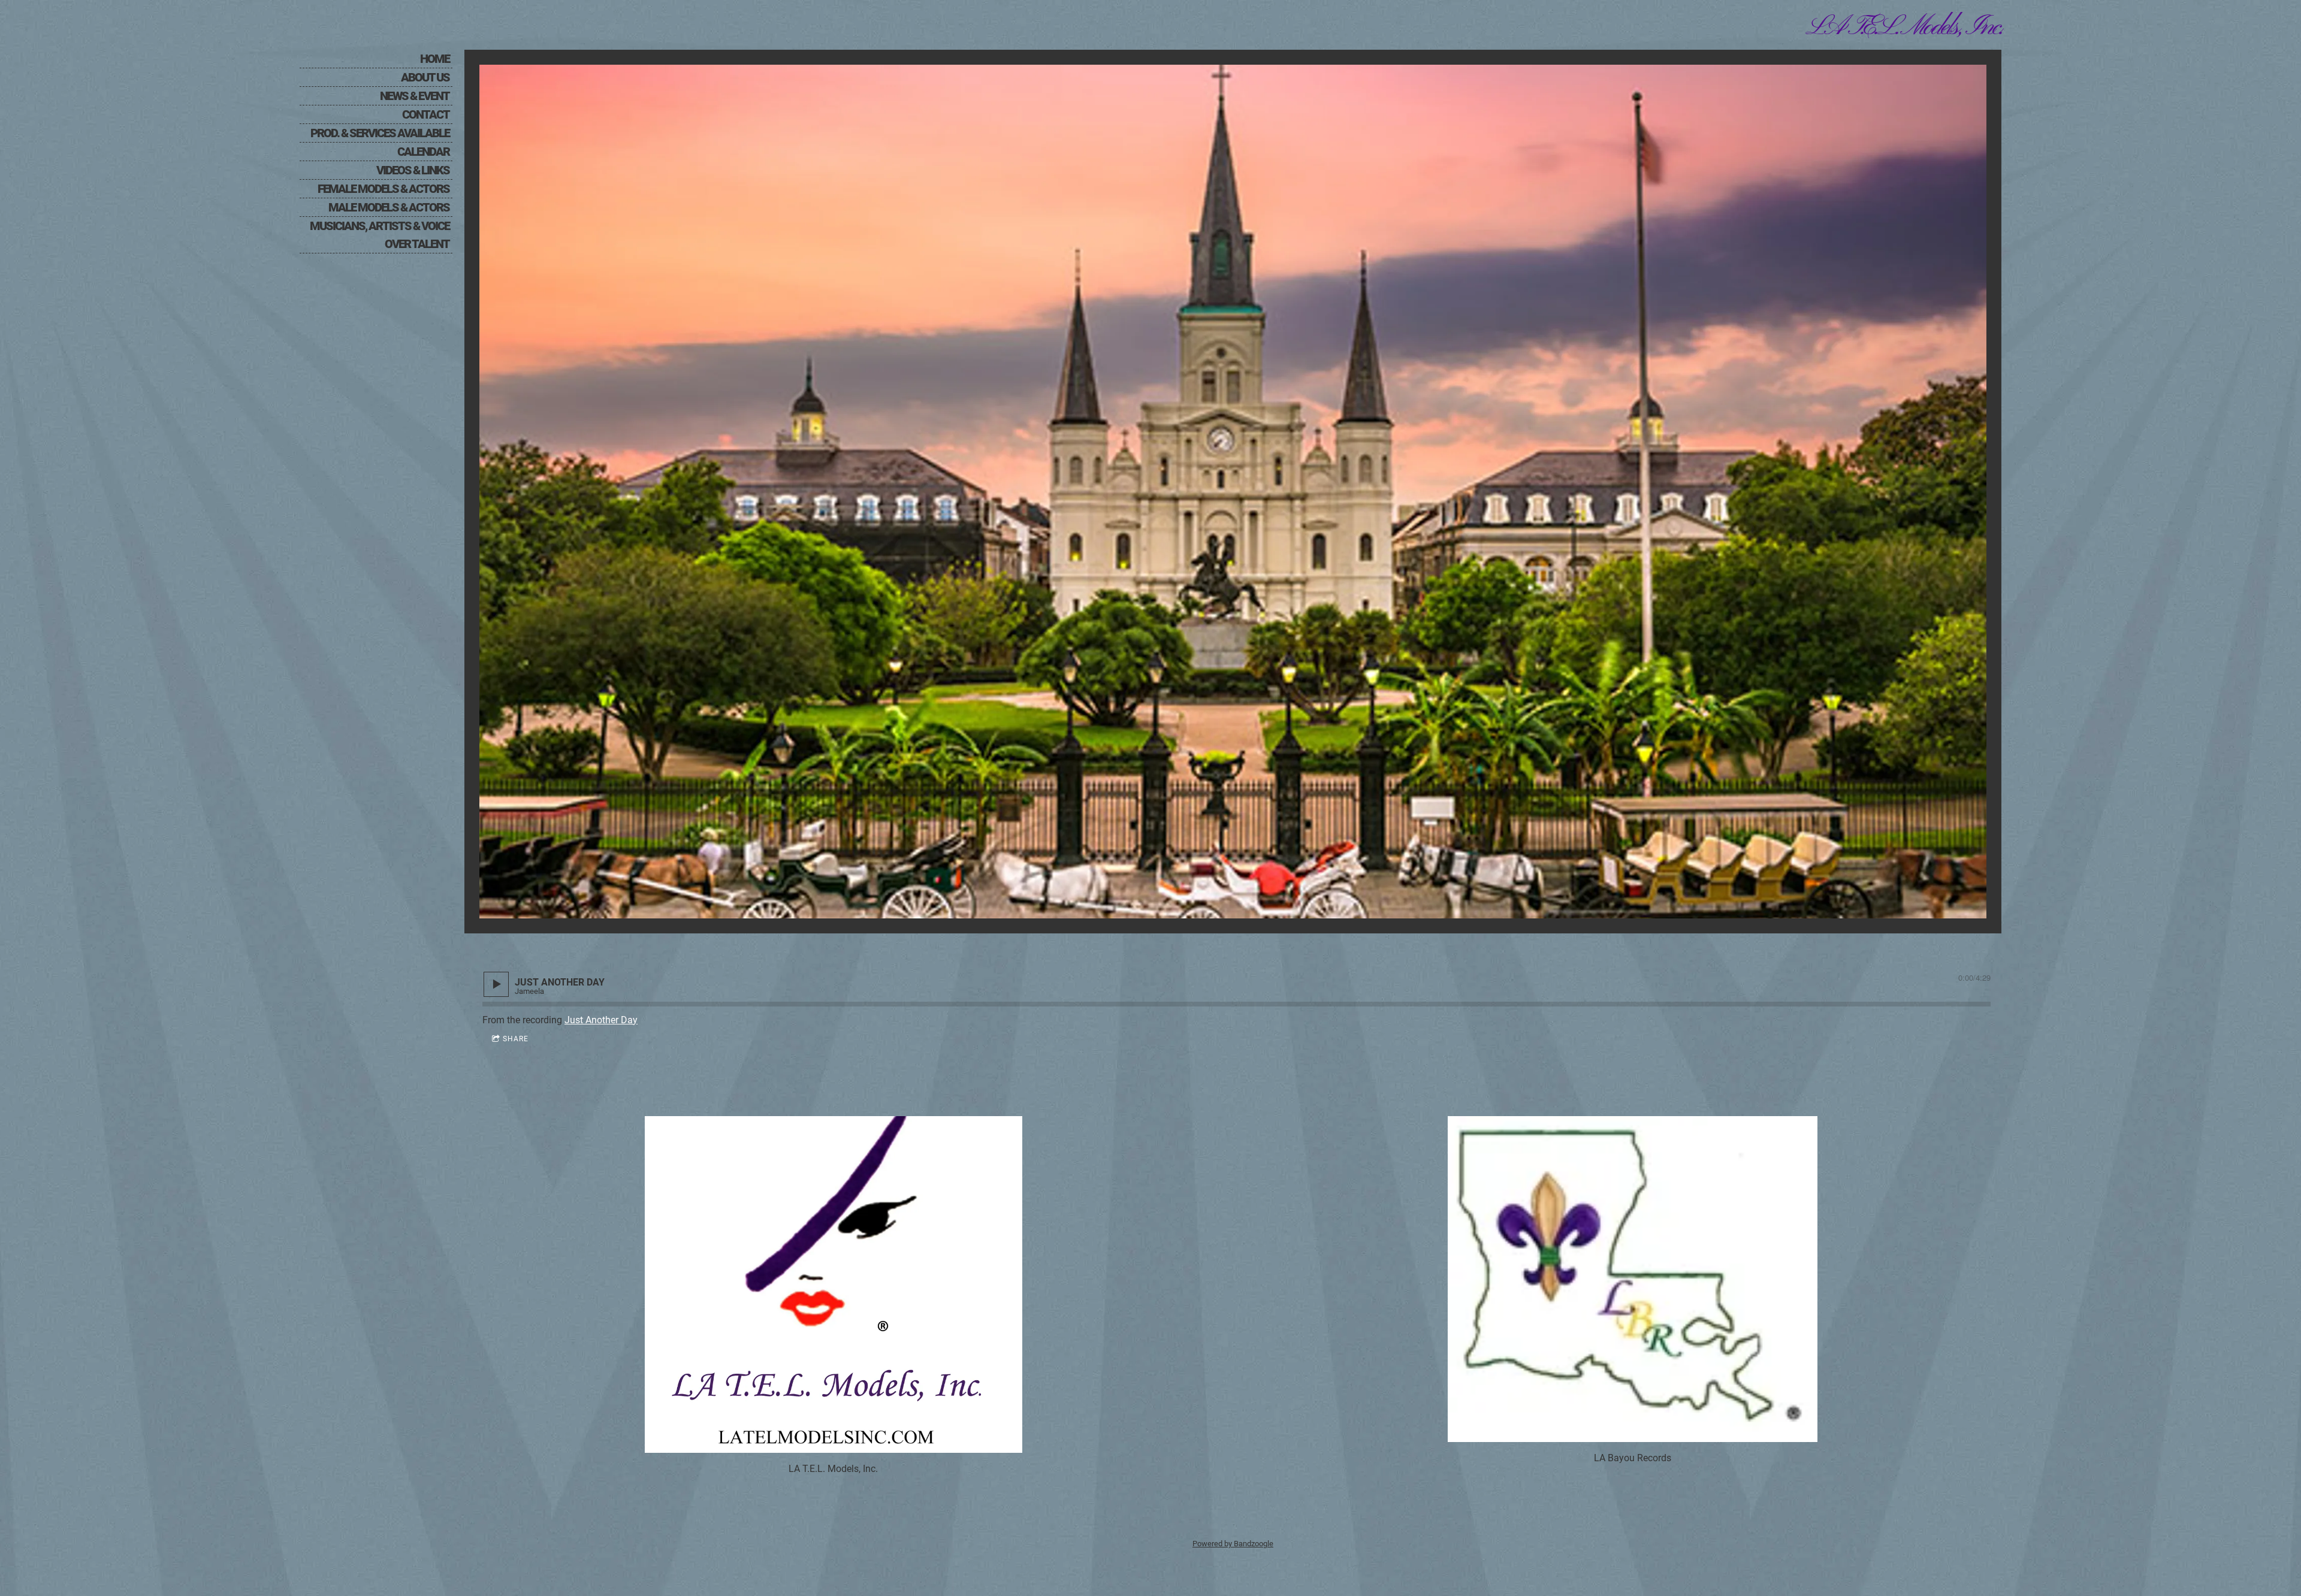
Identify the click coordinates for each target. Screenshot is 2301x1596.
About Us (425, 77)
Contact (426, 114)
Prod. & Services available (380, 133)
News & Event (415, 96)
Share (516, 1039)
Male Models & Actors (389, 207)
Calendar (423, 152)
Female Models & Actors (383, 189)
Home (435, 59)
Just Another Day (601, 1020)
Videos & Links (413, 170)
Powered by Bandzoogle (1233, 1544)
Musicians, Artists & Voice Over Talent (380, 235)
